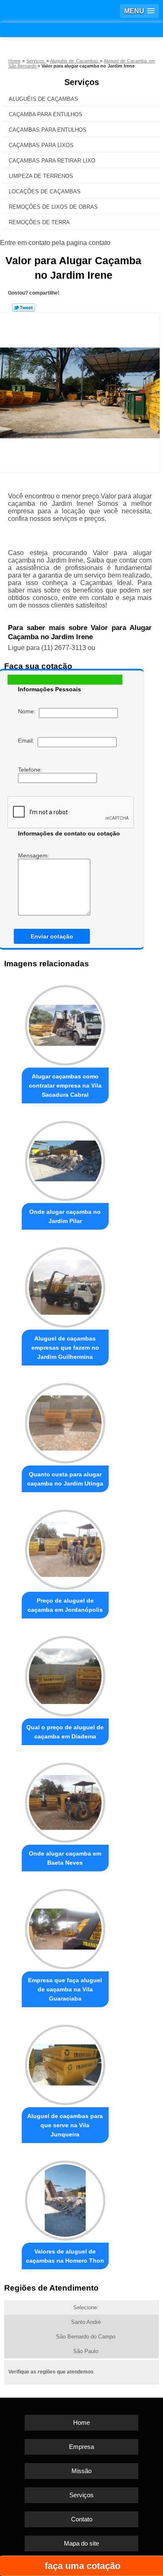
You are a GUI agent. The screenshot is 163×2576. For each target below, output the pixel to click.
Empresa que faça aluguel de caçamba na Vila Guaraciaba (65, 1989)
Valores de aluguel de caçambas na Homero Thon (65, 2256)
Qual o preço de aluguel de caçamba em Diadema (65, 1732)
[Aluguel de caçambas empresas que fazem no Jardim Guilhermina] (65, 1285)
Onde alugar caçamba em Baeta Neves (65, 1858)
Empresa (81, 2447)
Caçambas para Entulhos (48, 130)
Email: (28, 740)
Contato (82, 2519)
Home (81, 2422)
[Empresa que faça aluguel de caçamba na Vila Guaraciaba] (65, 1927)
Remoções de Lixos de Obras (53, 207)
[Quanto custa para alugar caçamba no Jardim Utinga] (65, 1421)
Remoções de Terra (39, 222)
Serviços (82, 82)
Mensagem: (34, 855)
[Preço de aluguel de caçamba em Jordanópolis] (65, 1548)
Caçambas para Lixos (41, 145)
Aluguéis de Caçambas (43, 99)
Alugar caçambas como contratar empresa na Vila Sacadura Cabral (65, 1085)
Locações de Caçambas (45, 191)
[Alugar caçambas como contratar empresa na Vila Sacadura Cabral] (65, 1023)
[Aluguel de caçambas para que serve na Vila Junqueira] (65, 2063)
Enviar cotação (52, 936)
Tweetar (24, 308)
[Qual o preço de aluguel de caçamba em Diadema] (65, 1674)
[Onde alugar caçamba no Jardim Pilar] (65, 1159)
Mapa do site (81, 2543)
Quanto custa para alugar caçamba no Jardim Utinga (65, 1479)
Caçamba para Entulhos (46, 114)
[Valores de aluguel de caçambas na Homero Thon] (65, 2198)
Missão (81, 2471)
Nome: (28, 711)
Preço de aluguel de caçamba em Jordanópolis (65, 1605)
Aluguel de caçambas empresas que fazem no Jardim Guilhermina (65, 1348)
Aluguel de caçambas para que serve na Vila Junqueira (65, 2125)
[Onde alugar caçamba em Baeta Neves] (65, 1801)
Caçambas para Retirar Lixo (52, 161)
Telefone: (31, 770)
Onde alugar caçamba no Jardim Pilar (65, 1216)
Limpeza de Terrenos (41, 176)
